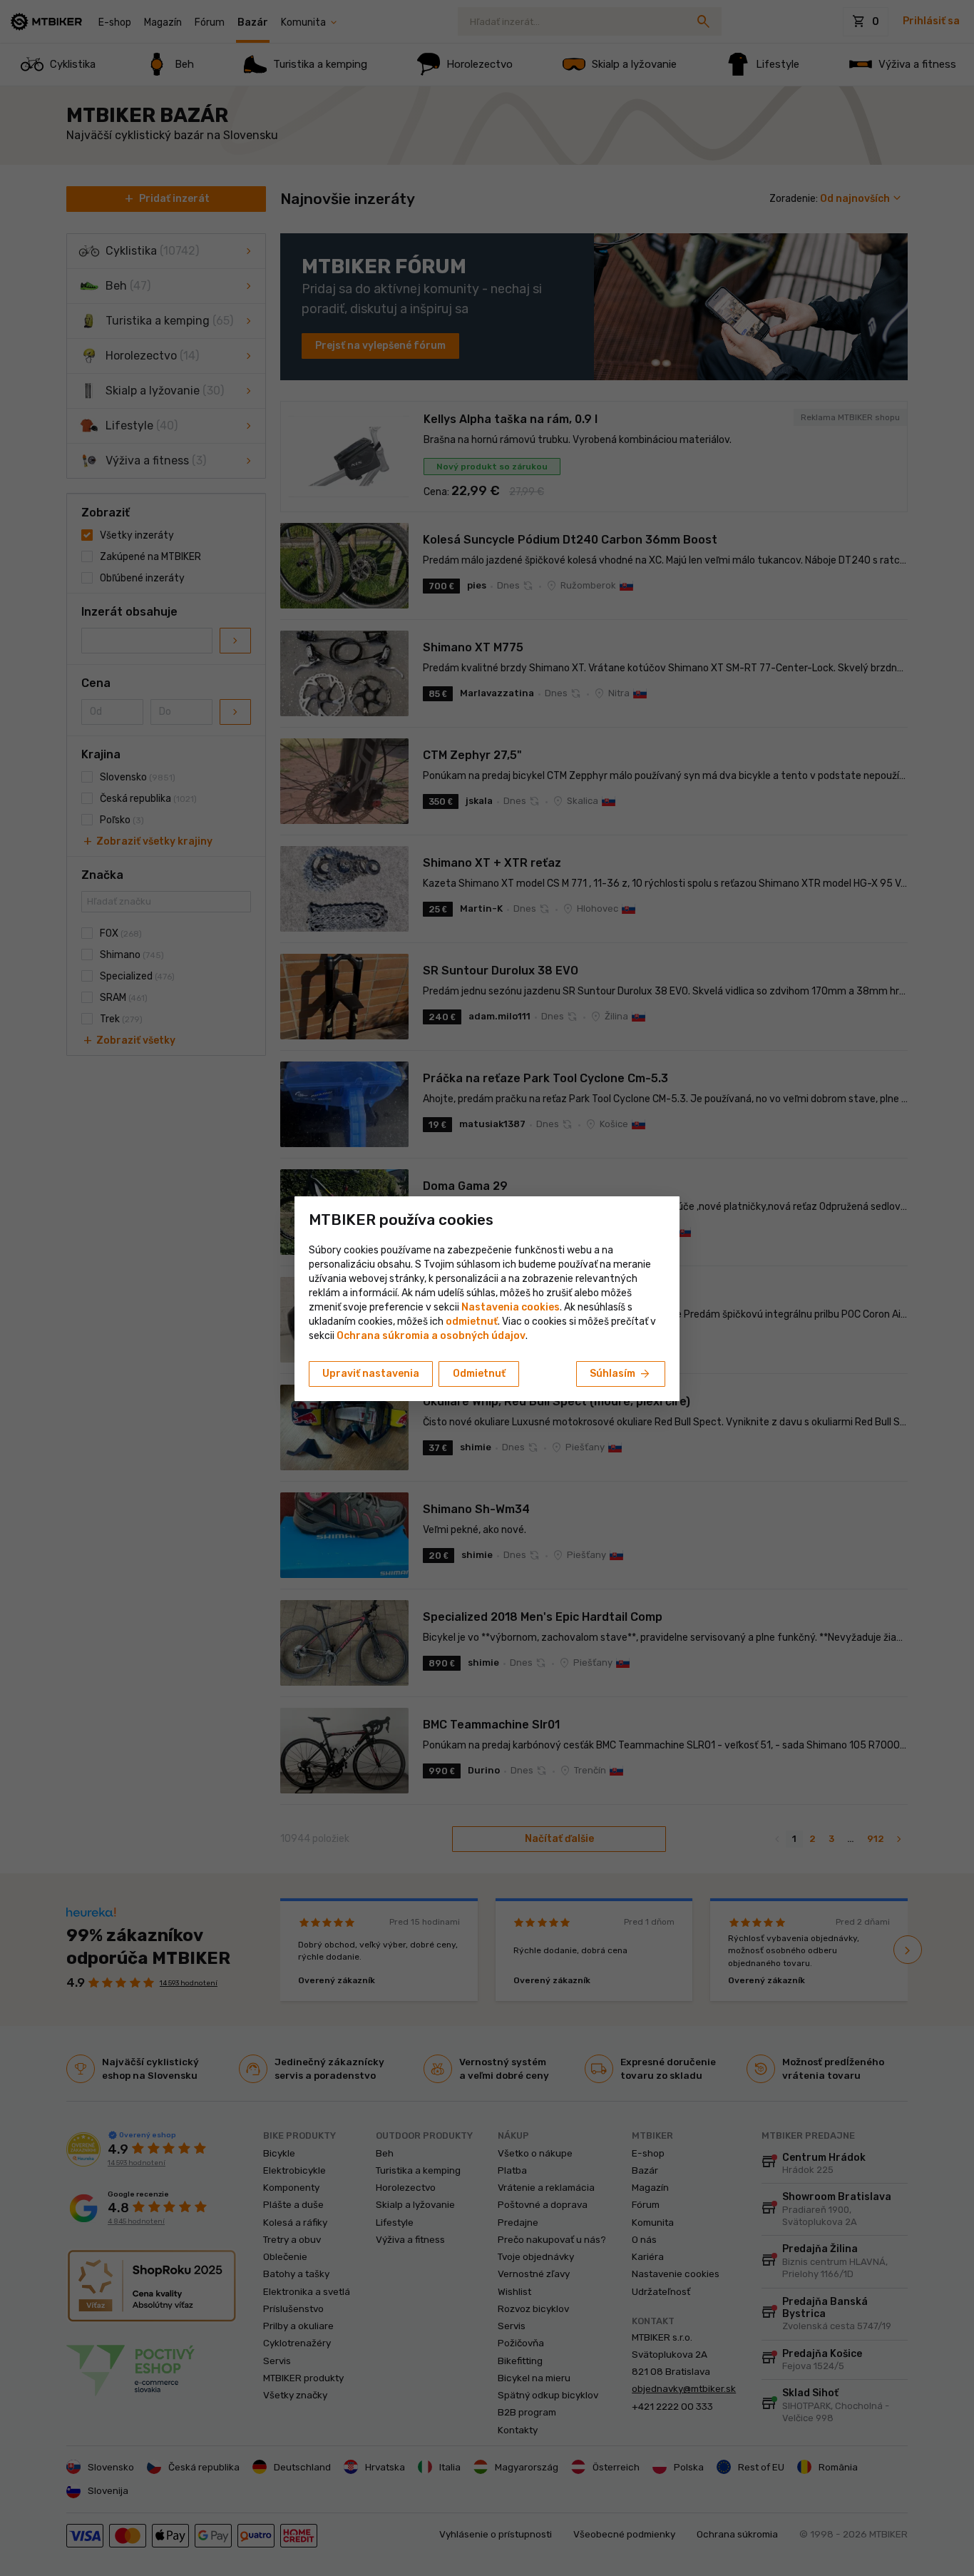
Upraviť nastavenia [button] (371, 1374)
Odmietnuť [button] (479, 1374)
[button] (472, 1322)
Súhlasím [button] (621, 1374)
